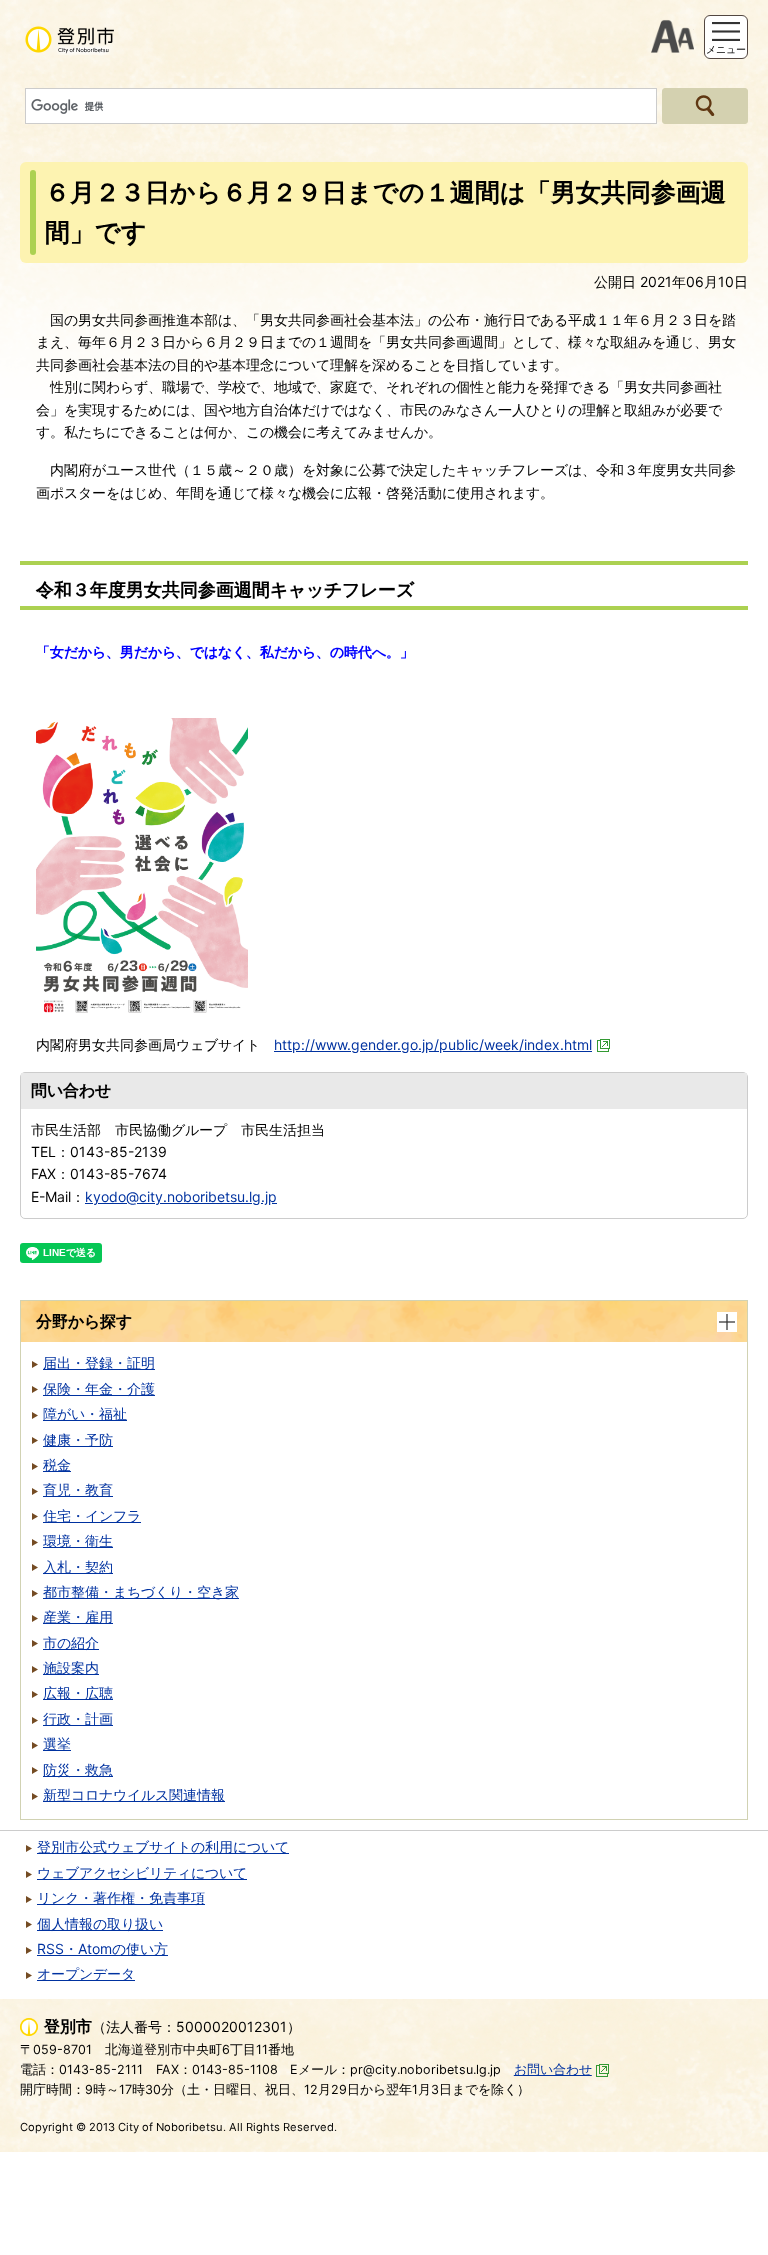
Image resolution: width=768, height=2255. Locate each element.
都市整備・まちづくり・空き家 (141, 1591)
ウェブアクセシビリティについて (142, 1872)
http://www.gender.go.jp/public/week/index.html (433, 1044)
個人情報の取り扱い (100, 1923)
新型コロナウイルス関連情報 (134, 1794)
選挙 (57, 1743)
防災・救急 (78, 1769)
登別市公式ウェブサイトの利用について (163, 1846)
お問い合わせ (553, 2069)
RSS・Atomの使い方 (102, 1948)
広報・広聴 (78, 1692)
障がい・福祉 (85, 1413)
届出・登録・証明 (99, 1362)
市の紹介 (71, 1642)
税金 (57, 1464)
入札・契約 (78, 1566)
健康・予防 (78, 1439)
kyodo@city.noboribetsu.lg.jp (181, 1196)
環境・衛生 (78, 1540)
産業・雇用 (78, 1616)
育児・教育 (78, 1489)
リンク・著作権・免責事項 (121, 1897)
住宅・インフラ (92, 1515)
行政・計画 (78, 1718)
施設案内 (71, 1667)
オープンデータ (86, 1973)
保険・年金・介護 (99, 1388)
